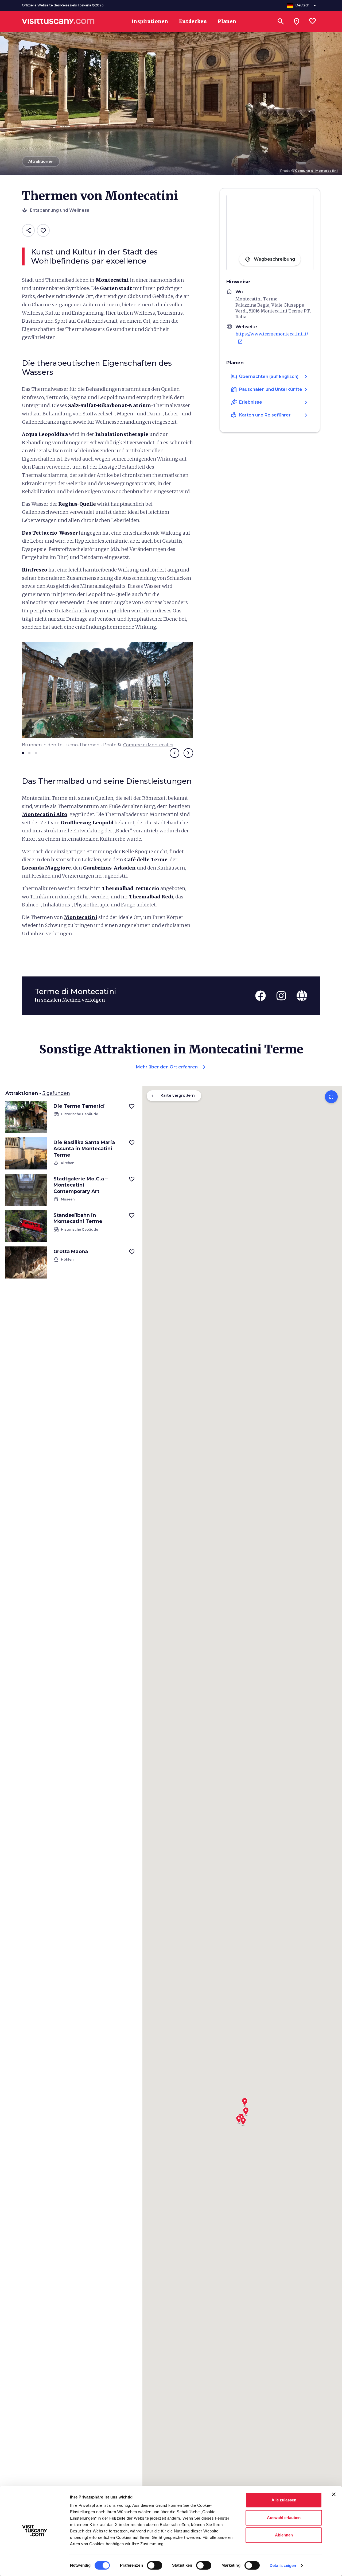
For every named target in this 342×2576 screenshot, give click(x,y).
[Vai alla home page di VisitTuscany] (58, 21)
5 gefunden (56, 1093)
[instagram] (281, 996)
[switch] (155, 2565)
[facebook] (261, 996)
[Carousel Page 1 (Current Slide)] (23, 753)
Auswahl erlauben (284, 2518)
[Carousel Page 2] (29, 753)
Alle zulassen (284, 2500)
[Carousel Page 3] (36, 753)
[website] (302, 996)
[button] (243, 2120)
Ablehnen (284, 2535)
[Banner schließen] (334, 2494)
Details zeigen (283, 2565)
